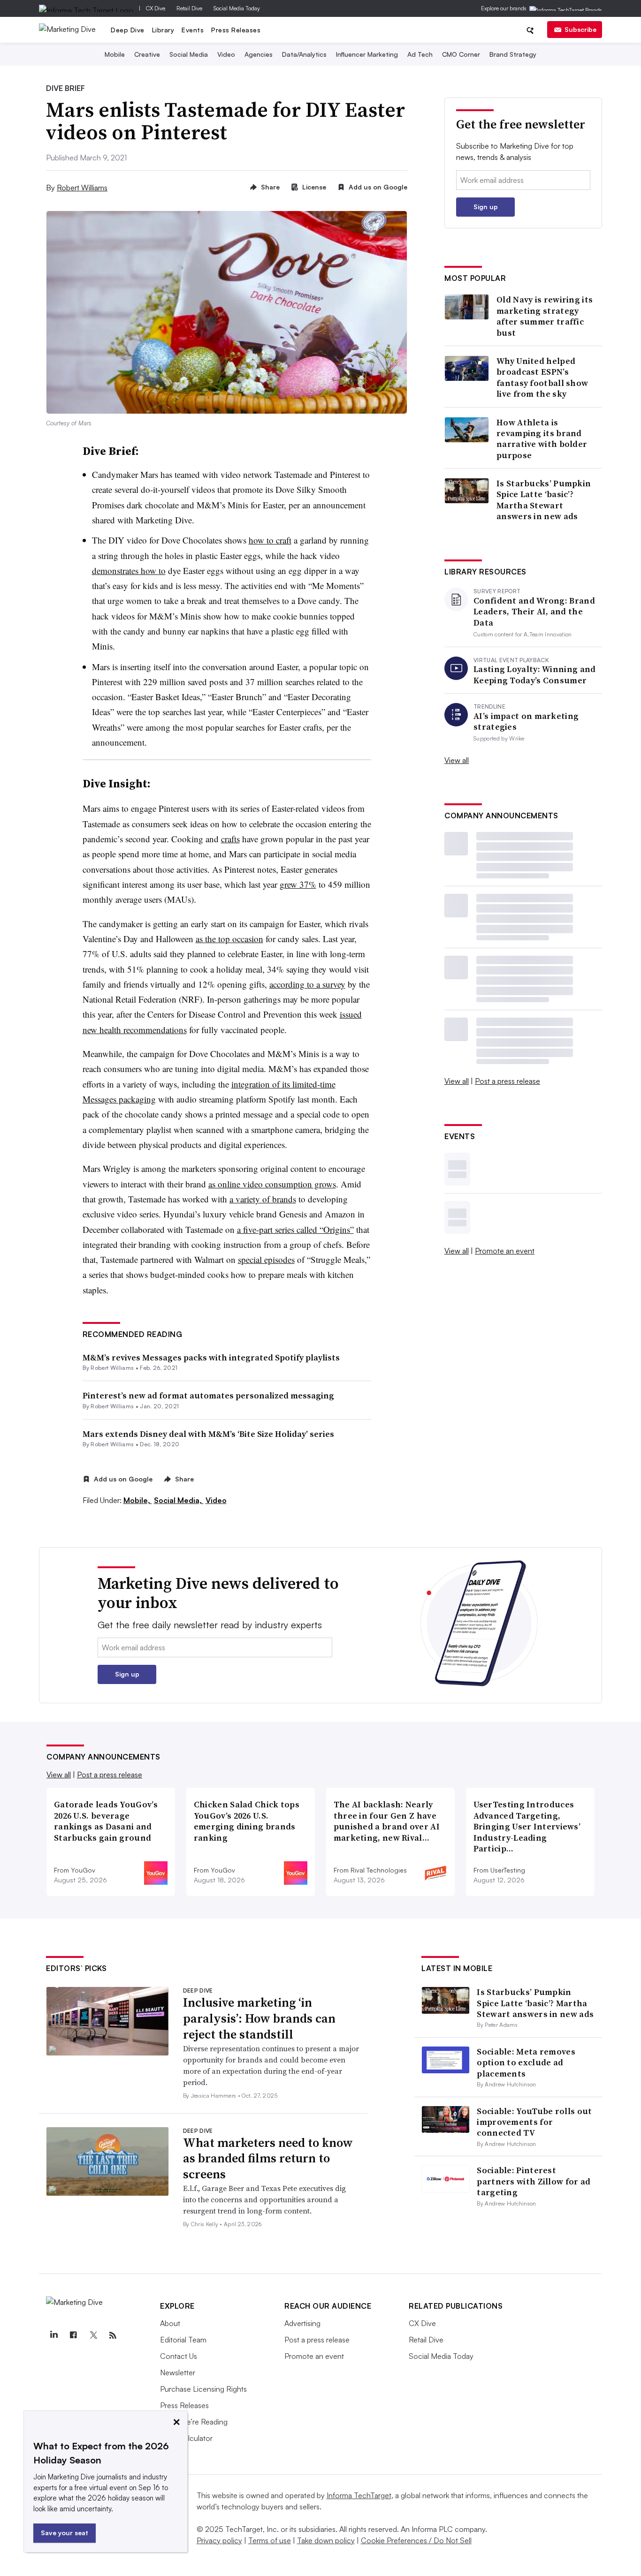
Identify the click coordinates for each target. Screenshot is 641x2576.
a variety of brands (263, 1199)
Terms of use (270, 2540)
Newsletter (178, 2372)
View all (457, 760)
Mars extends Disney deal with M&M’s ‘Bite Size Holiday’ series (208, 1434)
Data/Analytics (304, 54)
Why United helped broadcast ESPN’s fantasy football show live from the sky (542, 378)
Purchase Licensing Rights (203, 2389)
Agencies (259, 54)
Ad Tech (420, 54)
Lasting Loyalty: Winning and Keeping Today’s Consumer (534, 675)
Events (193, 30)
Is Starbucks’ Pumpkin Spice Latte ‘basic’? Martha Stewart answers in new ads (544, 500)
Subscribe (580, 29)
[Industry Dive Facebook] (73, 2335)
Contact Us (179, 2356)
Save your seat (65, 2533)
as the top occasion (229, 939)
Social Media (189, 54)
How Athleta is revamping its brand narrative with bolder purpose (542, 439)
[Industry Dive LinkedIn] (53, 2335)
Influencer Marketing (367, 54)
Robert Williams (82, 188)
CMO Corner (461, 54)
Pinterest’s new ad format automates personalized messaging (208, 1395)
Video (226, 54)
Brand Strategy (513, 54)
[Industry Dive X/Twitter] (93, 2335)
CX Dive (156, 8)
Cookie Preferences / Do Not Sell (416, 2540)
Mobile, (138, 1500)
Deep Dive (128, 30)
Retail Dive (189, 8)
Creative (147, 54)
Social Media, (179, 1500)
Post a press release (507, 1081)
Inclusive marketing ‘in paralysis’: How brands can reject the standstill (259, 2018)
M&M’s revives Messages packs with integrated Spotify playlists (211, 1357)
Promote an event (505, 1251)
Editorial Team (183, 2340)
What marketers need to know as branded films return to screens (268, 2159)
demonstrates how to (129, 570)
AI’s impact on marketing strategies (526, 721)
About (170, 2323)
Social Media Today (237, 8)
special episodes (266, 1259)
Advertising (302, 2323)
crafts (230, 839)
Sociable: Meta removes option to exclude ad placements (526, 2062)
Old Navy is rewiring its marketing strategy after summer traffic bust (545, 316)
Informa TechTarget (359, 2495)
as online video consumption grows (272, 1184)
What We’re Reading (194, 2422)
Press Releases (236, 30)
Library (163, 30)
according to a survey (307, 984)
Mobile (115, 54)
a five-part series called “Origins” (295, 1229)
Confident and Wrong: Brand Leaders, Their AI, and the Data (534, 612)
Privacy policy (219, 2540)
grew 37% (298, 884)
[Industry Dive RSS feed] (113, 2335)
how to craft (270, 540)
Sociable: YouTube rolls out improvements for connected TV (534, 2122)
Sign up (486, 207)
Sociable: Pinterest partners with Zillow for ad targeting (534, 2181)
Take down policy (326, 2540)
